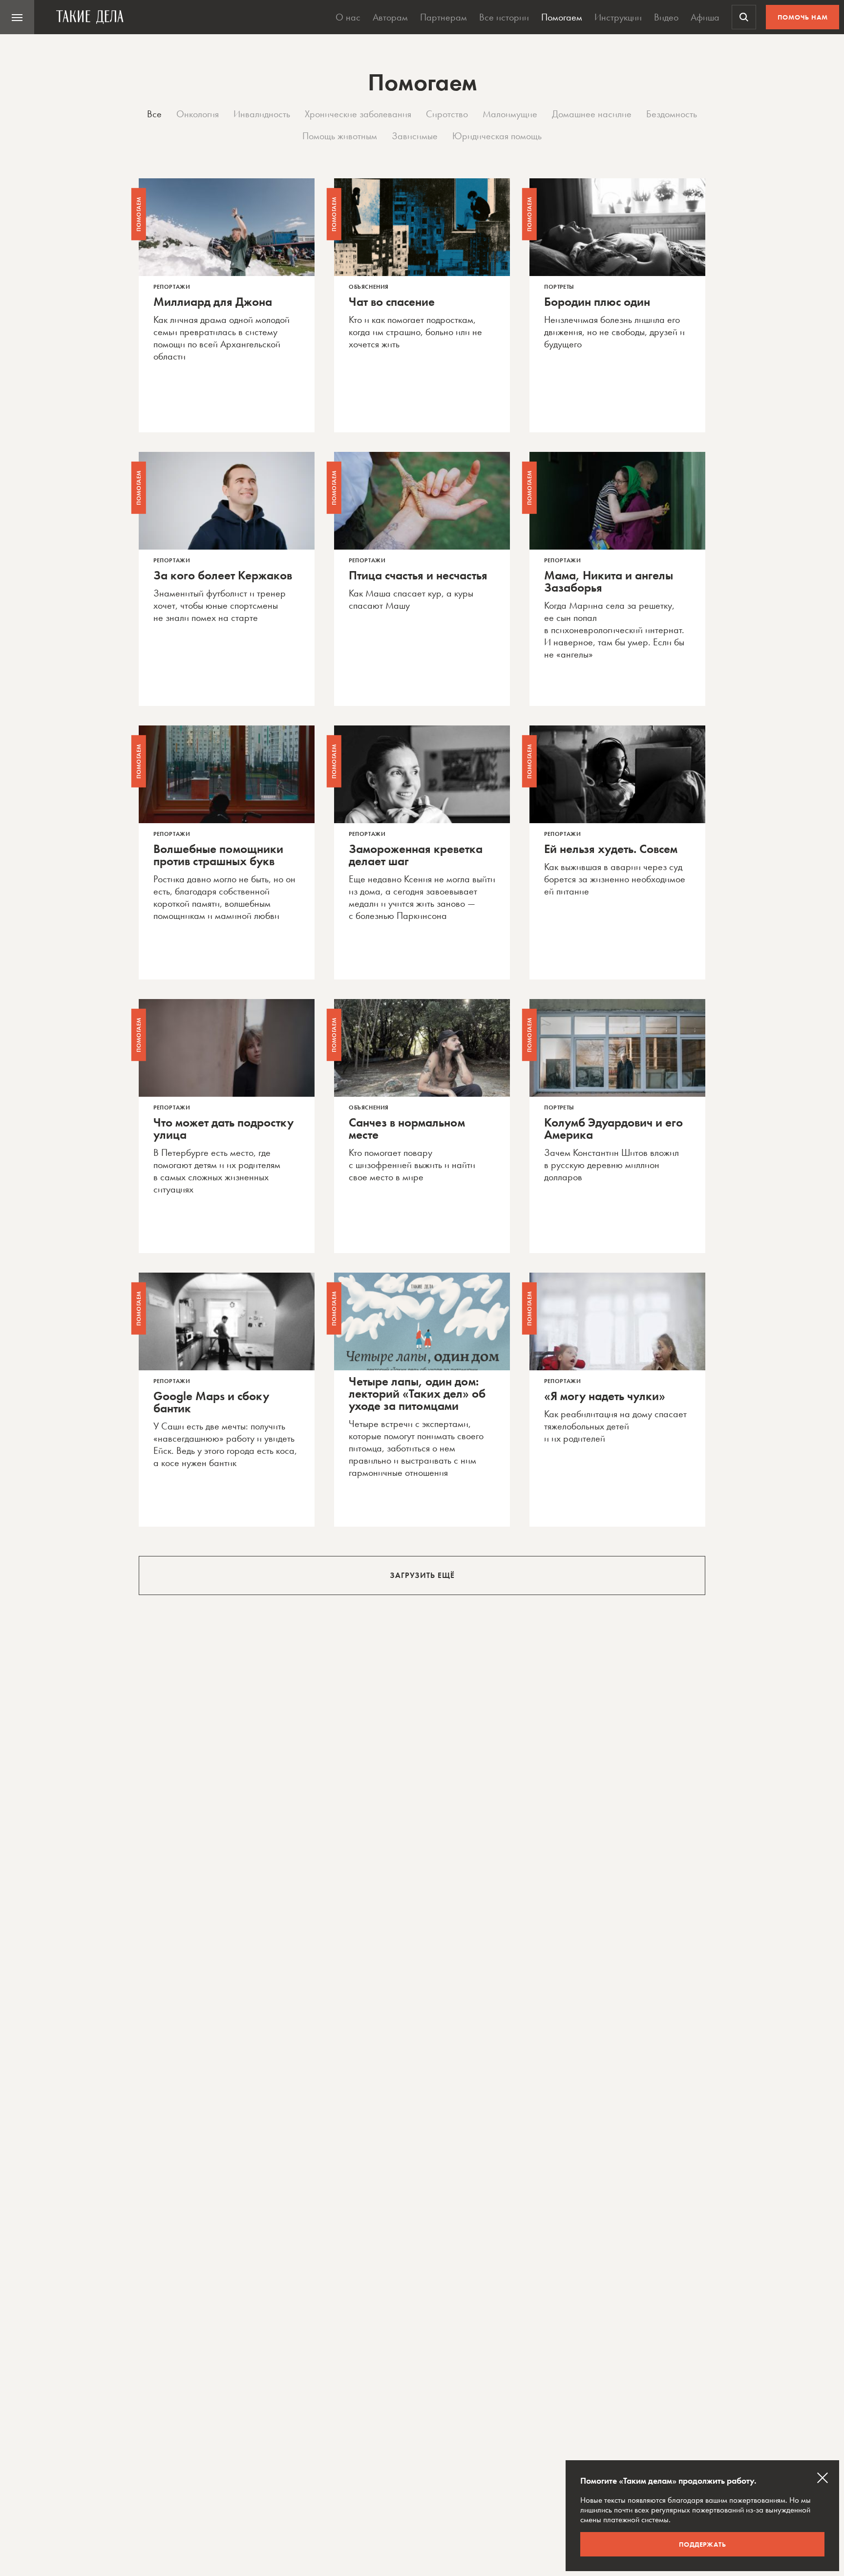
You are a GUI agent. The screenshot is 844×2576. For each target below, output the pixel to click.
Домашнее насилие (592, 114)
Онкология (198, 114)
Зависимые (415, 136)
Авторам (390, 17)
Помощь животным (340, 136)
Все (154, 114)
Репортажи (172, 287)
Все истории (504, 17)
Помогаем (562, 17)
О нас (348, 17)
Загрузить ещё (422, 1575)
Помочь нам (803, 17)
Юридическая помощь (497, 136)
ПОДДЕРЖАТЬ (703, 2544)
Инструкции (618, 17)
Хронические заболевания (358, 114)
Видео (666, 17)
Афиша (705, 17)
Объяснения (369, 287)
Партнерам (443, 17)
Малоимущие (510, 114)
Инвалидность (262, 114)
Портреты (559, 287)
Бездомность (672, 114)
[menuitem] (17, 17)
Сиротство (447, 114)
